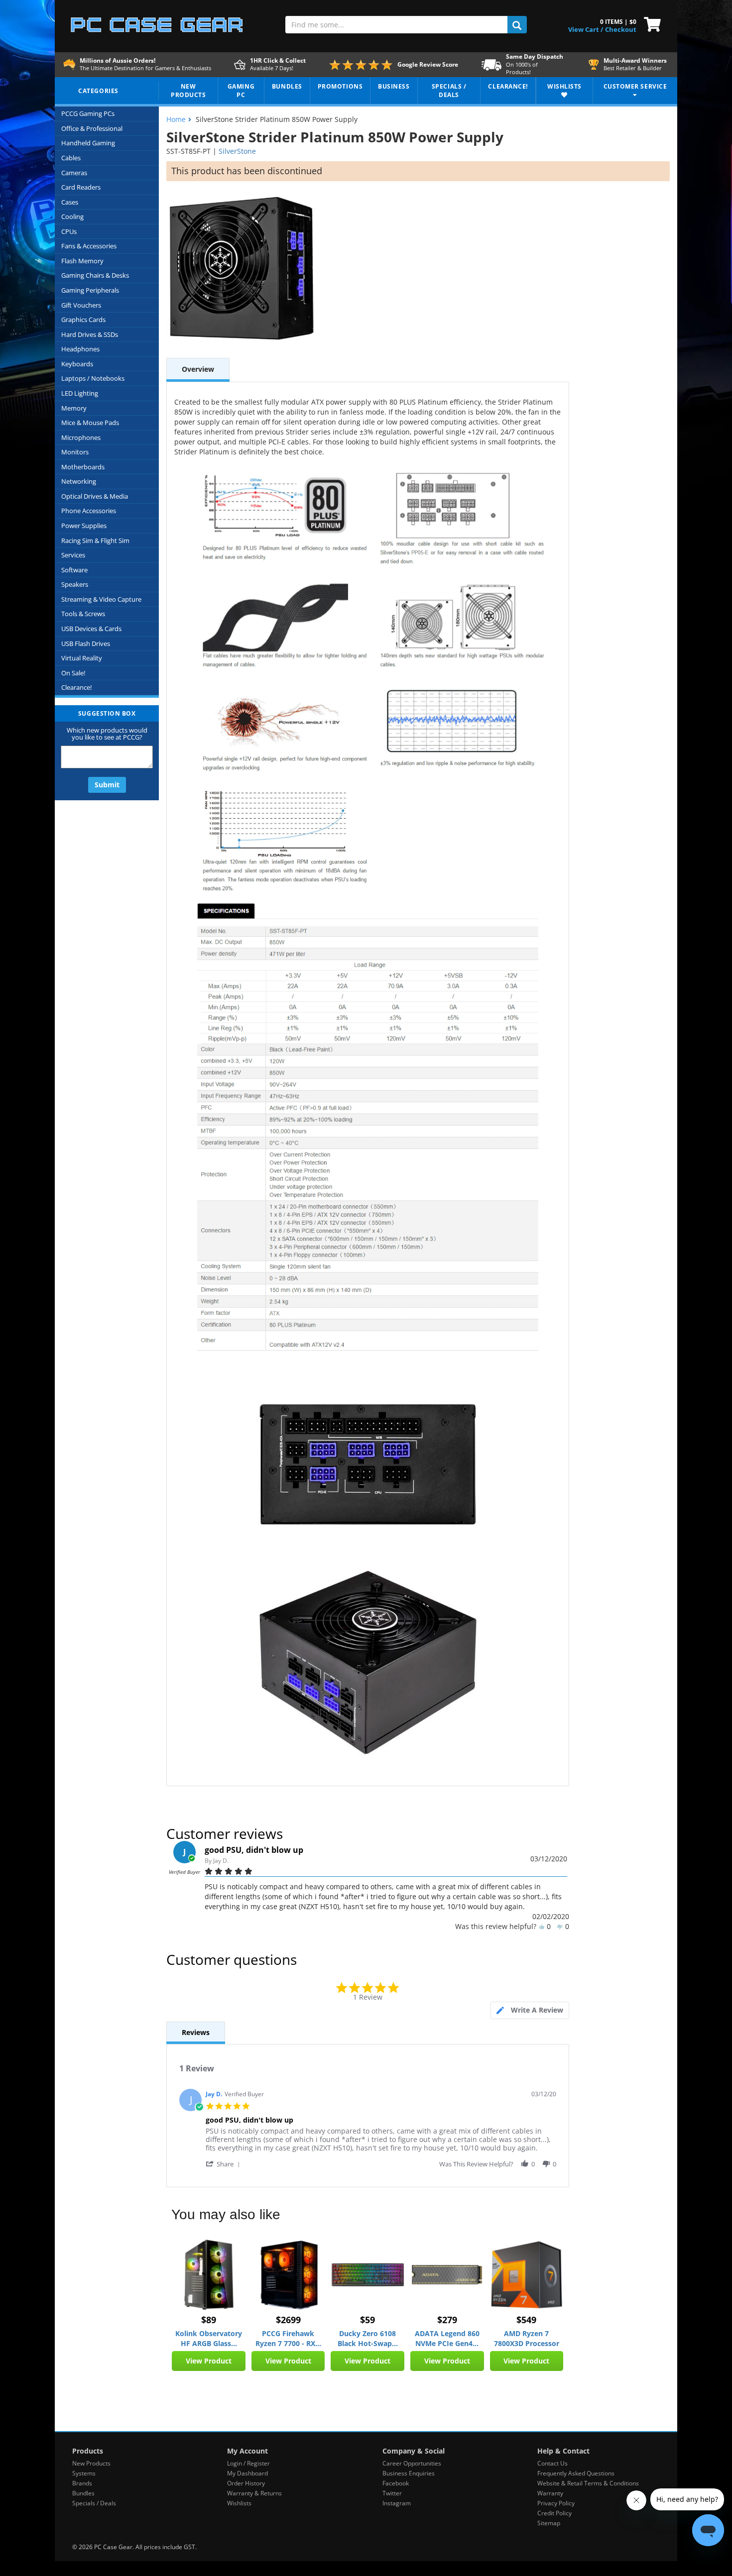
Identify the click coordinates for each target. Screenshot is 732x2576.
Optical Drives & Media (95, 496)
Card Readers (81, 187)
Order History (246, 2483)
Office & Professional (92, 128)
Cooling (72, 216)
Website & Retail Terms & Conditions (588, 2483)
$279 (447, 2320)
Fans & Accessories (89, 246)
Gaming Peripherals (90, 290)
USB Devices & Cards (91, 629)
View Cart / (586, 29)
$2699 (288, 2320)
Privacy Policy (556, 2503)
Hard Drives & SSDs (90, 334)
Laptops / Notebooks (93, 378)
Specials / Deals (94, 2503)
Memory (74, 408)
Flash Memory (82, 261)
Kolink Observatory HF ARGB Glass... (209, 2338)
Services (73, 555)
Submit (107, 785)
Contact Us (552, 2463)
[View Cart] (650, 23)
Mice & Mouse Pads (90, 423)
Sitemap (549, 2523)
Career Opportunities (412, 2463)
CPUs (69, 231)
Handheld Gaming (88, 143)
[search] (517, 25)
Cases (70, 202)
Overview (198, 369)
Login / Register (248, 2463)
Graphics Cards (83, 320)
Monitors (75, 452)
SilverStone (237, 151)
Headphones (80, 349)
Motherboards (83, 467)
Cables (71, 158)
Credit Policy (554, 2513)
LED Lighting (80, 393)
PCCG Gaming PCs (88, 113)
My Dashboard (247, 2473)
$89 (209, 2320)
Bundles (83, 2493)
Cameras (74, 173)
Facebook (396, 2483)
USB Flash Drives (86, 644)
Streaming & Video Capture (101, 599)
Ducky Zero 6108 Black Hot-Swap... (368, 2338)
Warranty (550, 2493)
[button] (225, 2164)
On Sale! (73, 673)
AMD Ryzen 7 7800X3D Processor (527, 2338)
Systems (84, 2473)
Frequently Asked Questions (576, 2473)
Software (74, 570)
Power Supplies (84, 526)
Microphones (81, 437)
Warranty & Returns (254, 2493)
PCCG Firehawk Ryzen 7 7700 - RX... (288, 2338)
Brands (82, 2483)
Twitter (392, 2493)
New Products (91, 2463)
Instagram (397, 2503)
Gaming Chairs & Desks (95, 275)
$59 (367, 2320)
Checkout (621, 29)
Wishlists (239, 2503)
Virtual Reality (82, 658)
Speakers (75, 584)
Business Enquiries (409, 2473)
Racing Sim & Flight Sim (95, 540)
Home (176, 119)
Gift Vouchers (81, 305)
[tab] (530, 2010)
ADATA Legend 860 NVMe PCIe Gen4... (447, 2338)
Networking (79, 481)
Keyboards (77, 364)
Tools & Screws (83, 614)
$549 (526, 2320)
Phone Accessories (89, 511)
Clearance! (76, 687)
